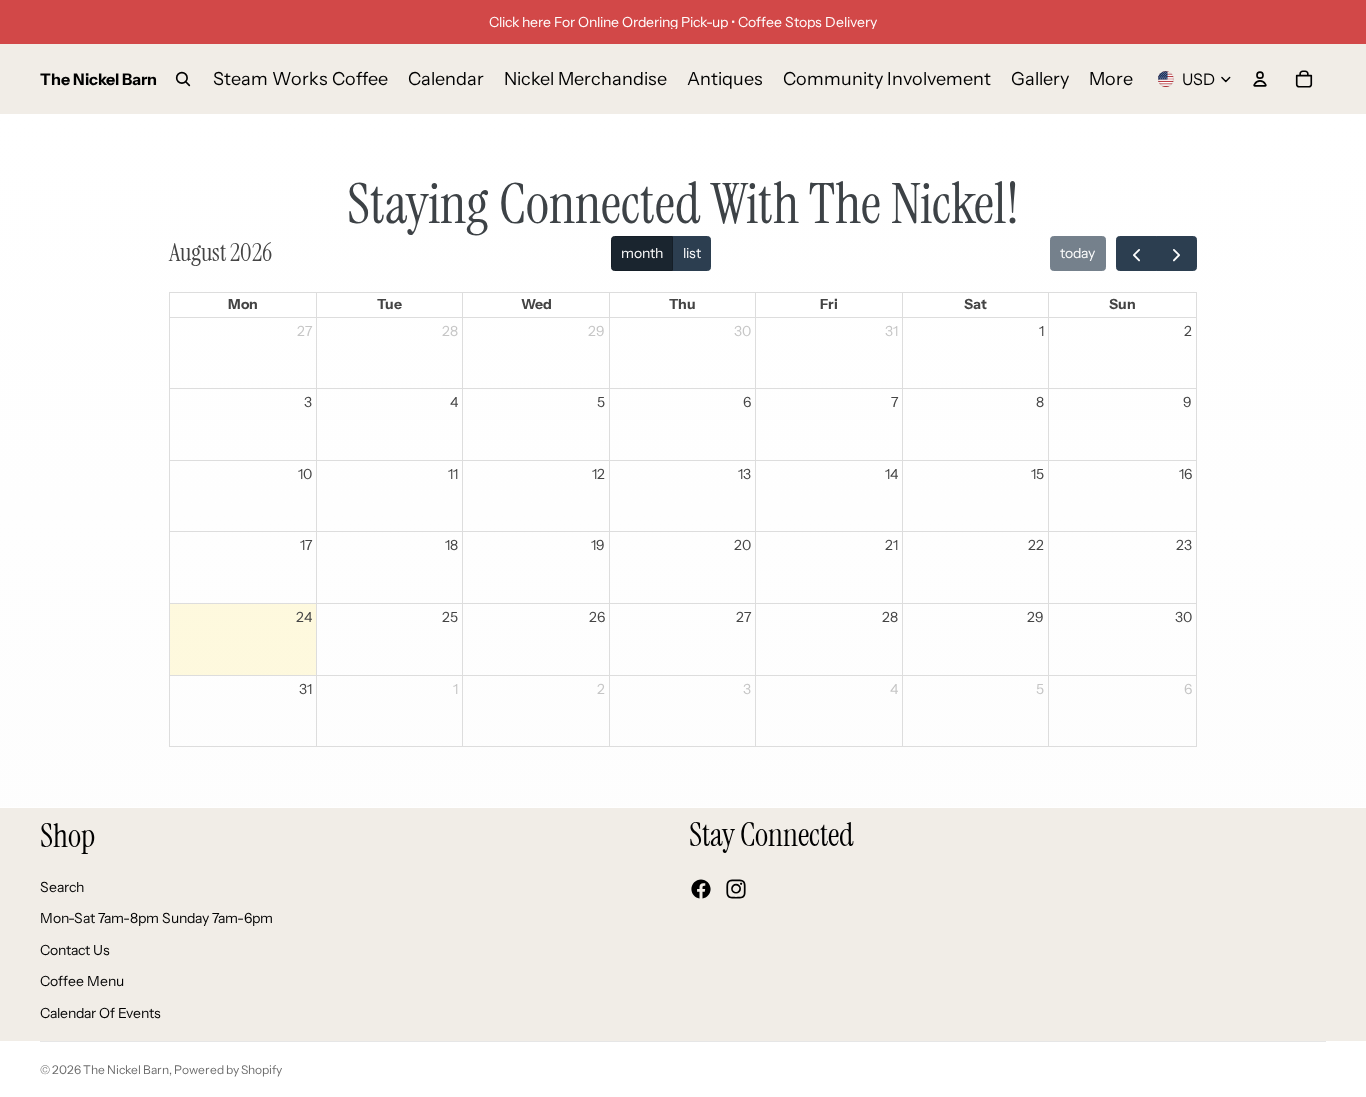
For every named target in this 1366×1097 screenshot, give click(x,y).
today (1077, 253)
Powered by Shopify (228, 1069)
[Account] (1260, 79)
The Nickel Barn (126, 1069)
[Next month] (1176, 253)
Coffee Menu (82, 981)
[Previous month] (1136, 253)
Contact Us (75, 949)
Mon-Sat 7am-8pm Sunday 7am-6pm (156, 918)
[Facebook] (701, 889)
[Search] (183, 79)
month (642, 253)
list (692, 253)
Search (62, 886)
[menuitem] (1111, 79)
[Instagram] (736, 889)
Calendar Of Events (100, 1013)
